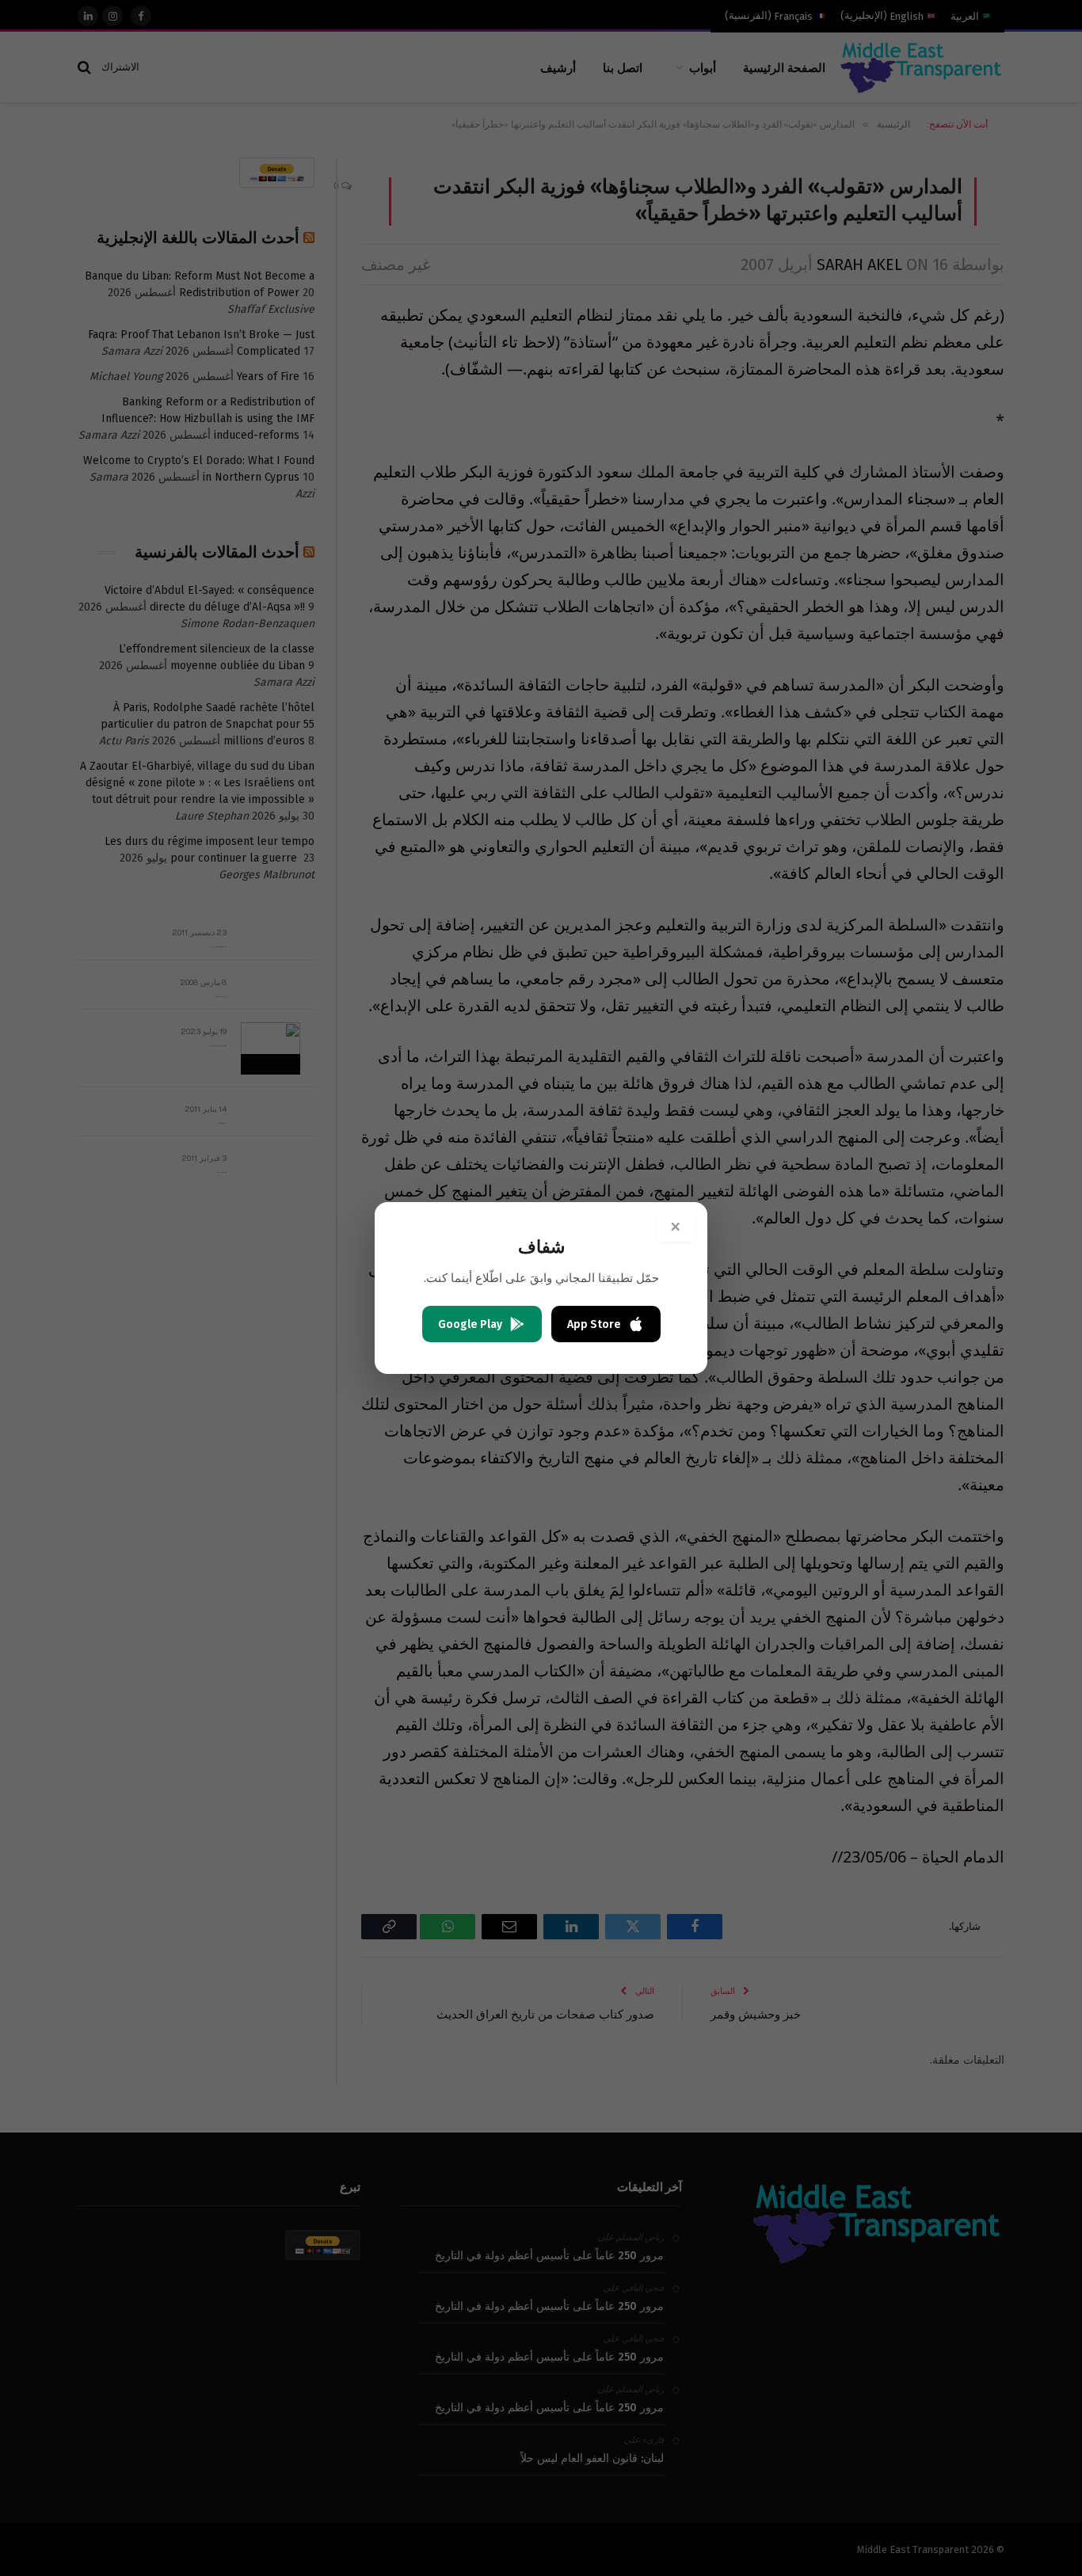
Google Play (470, 1324)
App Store (594, 1324)
